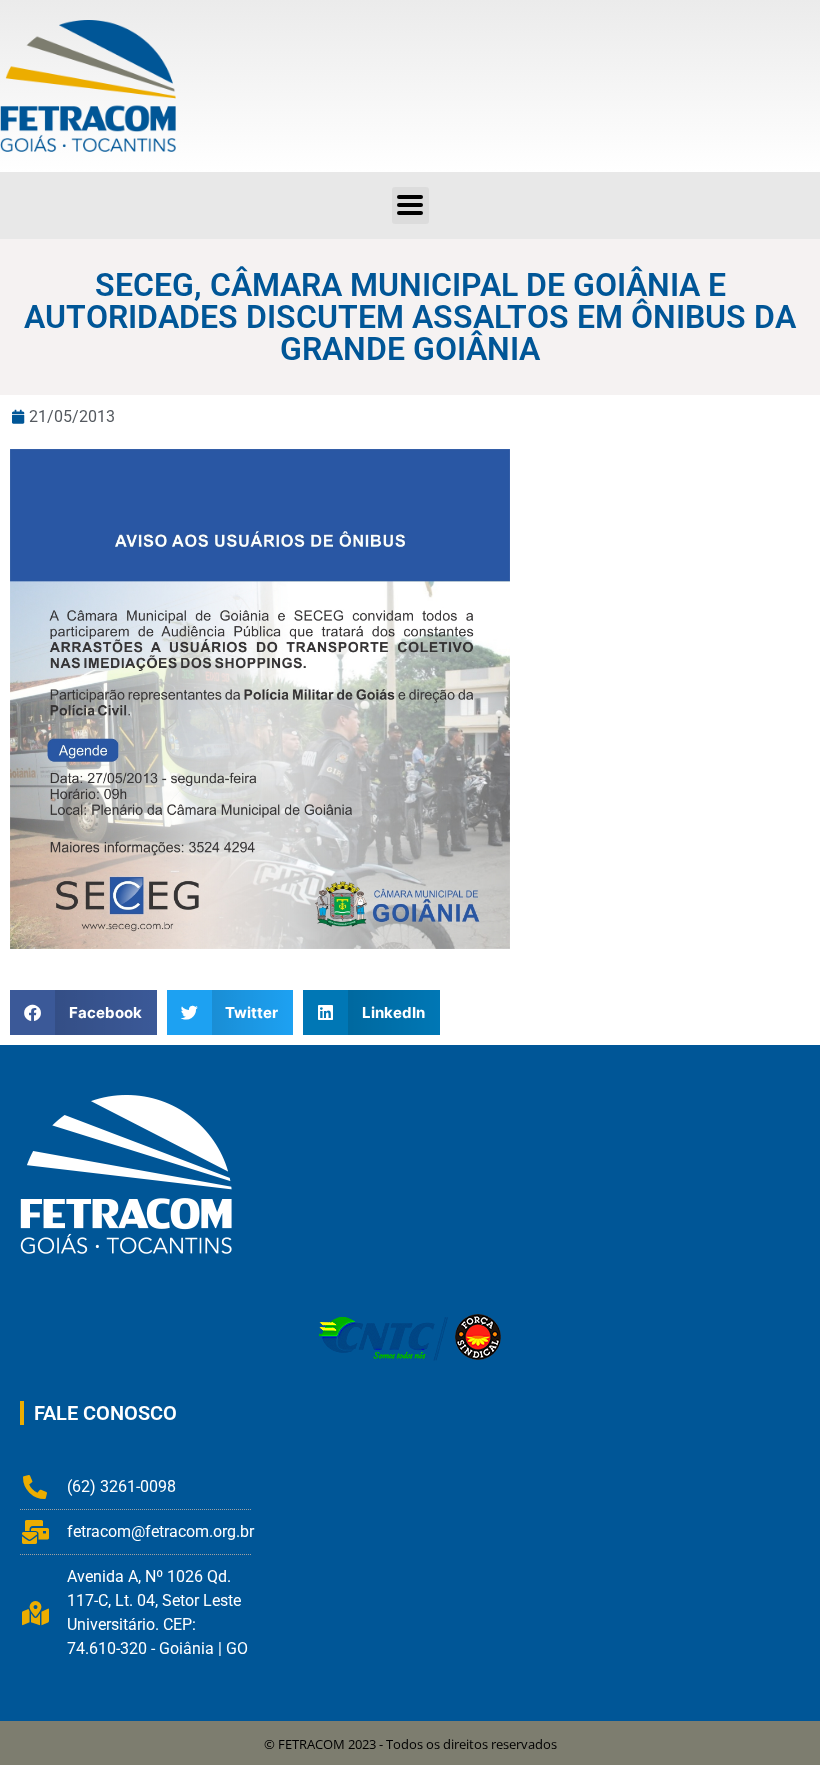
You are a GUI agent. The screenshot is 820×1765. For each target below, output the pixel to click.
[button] (410, 205)
